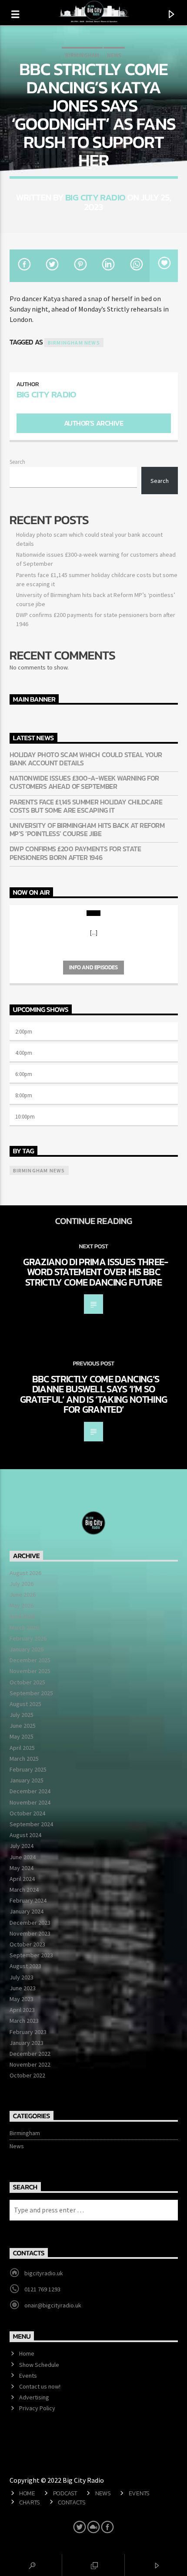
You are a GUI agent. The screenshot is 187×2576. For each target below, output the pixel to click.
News (114, 55)
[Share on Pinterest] (80, 266)
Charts (30, 2502)
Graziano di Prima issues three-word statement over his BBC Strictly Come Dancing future (95, 1272)
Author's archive (93, 423)
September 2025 (31, 1693)
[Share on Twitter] (52, 266)
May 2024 (22, 1868)
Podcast (65, 2493)
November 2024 (30, 1802)
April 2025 (22, 1748)
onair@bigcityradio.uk (53, 2305)
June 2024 (23, 1857)
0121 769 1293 (42, 2289)
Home (27, 2353)
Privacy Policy (37, 2408)
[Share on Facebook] (24, 266)
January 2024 (27, 1911)
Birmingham (82, 55)
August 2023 (25, 1966)
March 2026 (24, 1628)
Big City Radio (95, 197)
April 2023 (22, 2010)
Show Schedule (39, 2365)
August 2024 (25, 1835)
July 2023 (22, 1977)
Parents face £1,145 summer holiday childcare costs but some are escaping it (86, 806)
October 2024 (27, 1813)
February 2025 (28, 1769)
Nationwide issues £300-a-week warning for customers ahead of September (84, 782)
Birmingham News (74, 343)
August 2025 (25, 1704)
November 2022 (30, 2064)
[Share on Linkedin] (108, 266)
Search (17, 462)
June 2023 (23, 1988)
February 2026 (28, 1638)
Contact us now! (40, 2386)
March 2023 (24, 2021)
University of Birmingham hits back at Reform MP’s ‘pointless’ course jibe (87, 830)
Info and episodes (93, 967)
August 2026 (25, 1573)
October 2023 (27, 1944)
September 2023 (31, 1955)
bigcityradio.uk (44, 2273)
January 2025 (27, 1780)
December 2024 (30, 1791)
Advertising (34, 2397)
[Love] (164, 266)
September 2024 (31, 1824)
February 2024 (28, 1900)
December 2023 (30, 1923)
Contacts (72, 2502)
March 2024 (24, 1890)
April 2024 (22, 1879)
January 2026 (27, 1649)
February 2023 (28, 2032)
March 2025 (24, 1759)
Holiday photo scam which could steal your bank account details (86, 759)
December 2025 (30, 1660)
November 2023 (30, 1933)
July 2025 (22, 1715)
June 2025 (23, 1726)
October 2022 (27, 2075)
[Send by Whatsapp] (136, 266)
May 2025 (22, 1736)
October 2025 (27, 1682)
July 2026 (22, 1584)
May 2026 (22, 1605)
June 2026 (23, 1595)
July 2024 (22, 1846)
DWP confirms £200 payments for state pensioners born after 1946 (75, 853)
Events (28, 2376)
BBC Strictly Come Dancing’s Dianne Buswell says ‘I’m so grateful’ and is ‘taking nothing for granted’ (94, 1394)
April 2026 (22, 1616)
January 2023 (27, 2043)
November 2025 (30, 1671)
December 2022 (30, 2054)
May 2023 (22, 1999)
